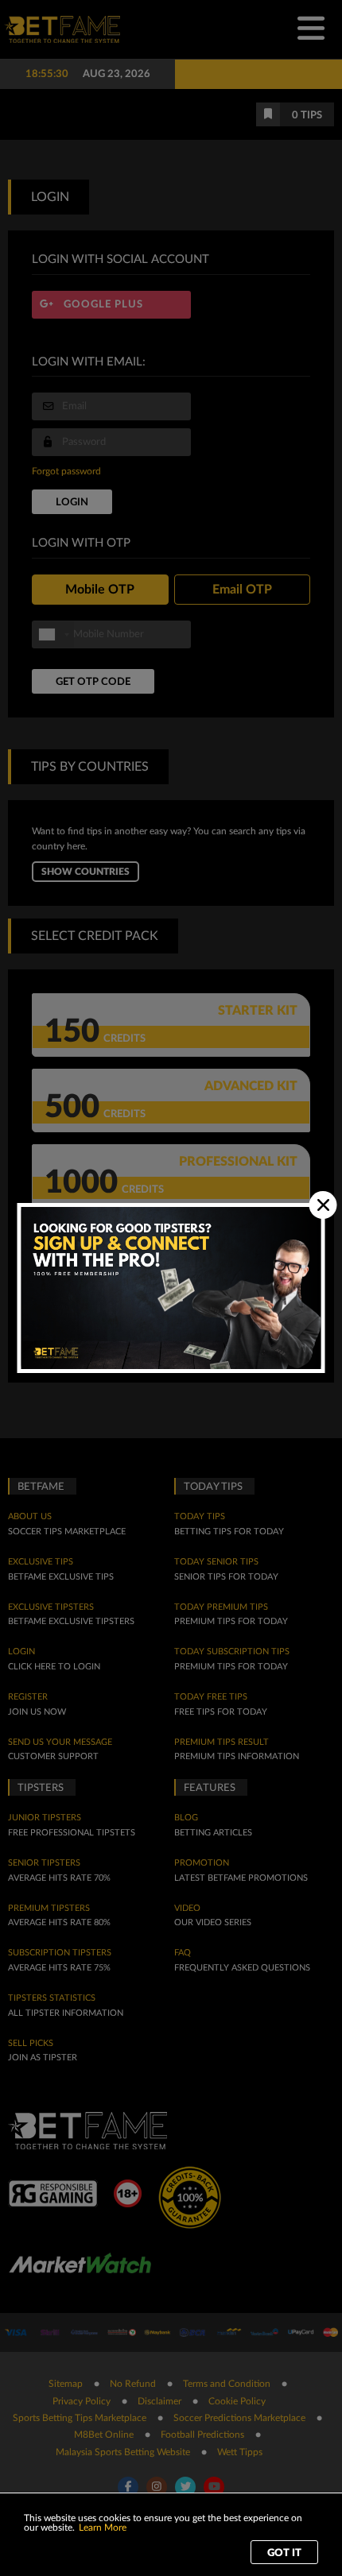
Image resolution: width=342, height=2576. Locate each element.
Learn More (103, 2528)
